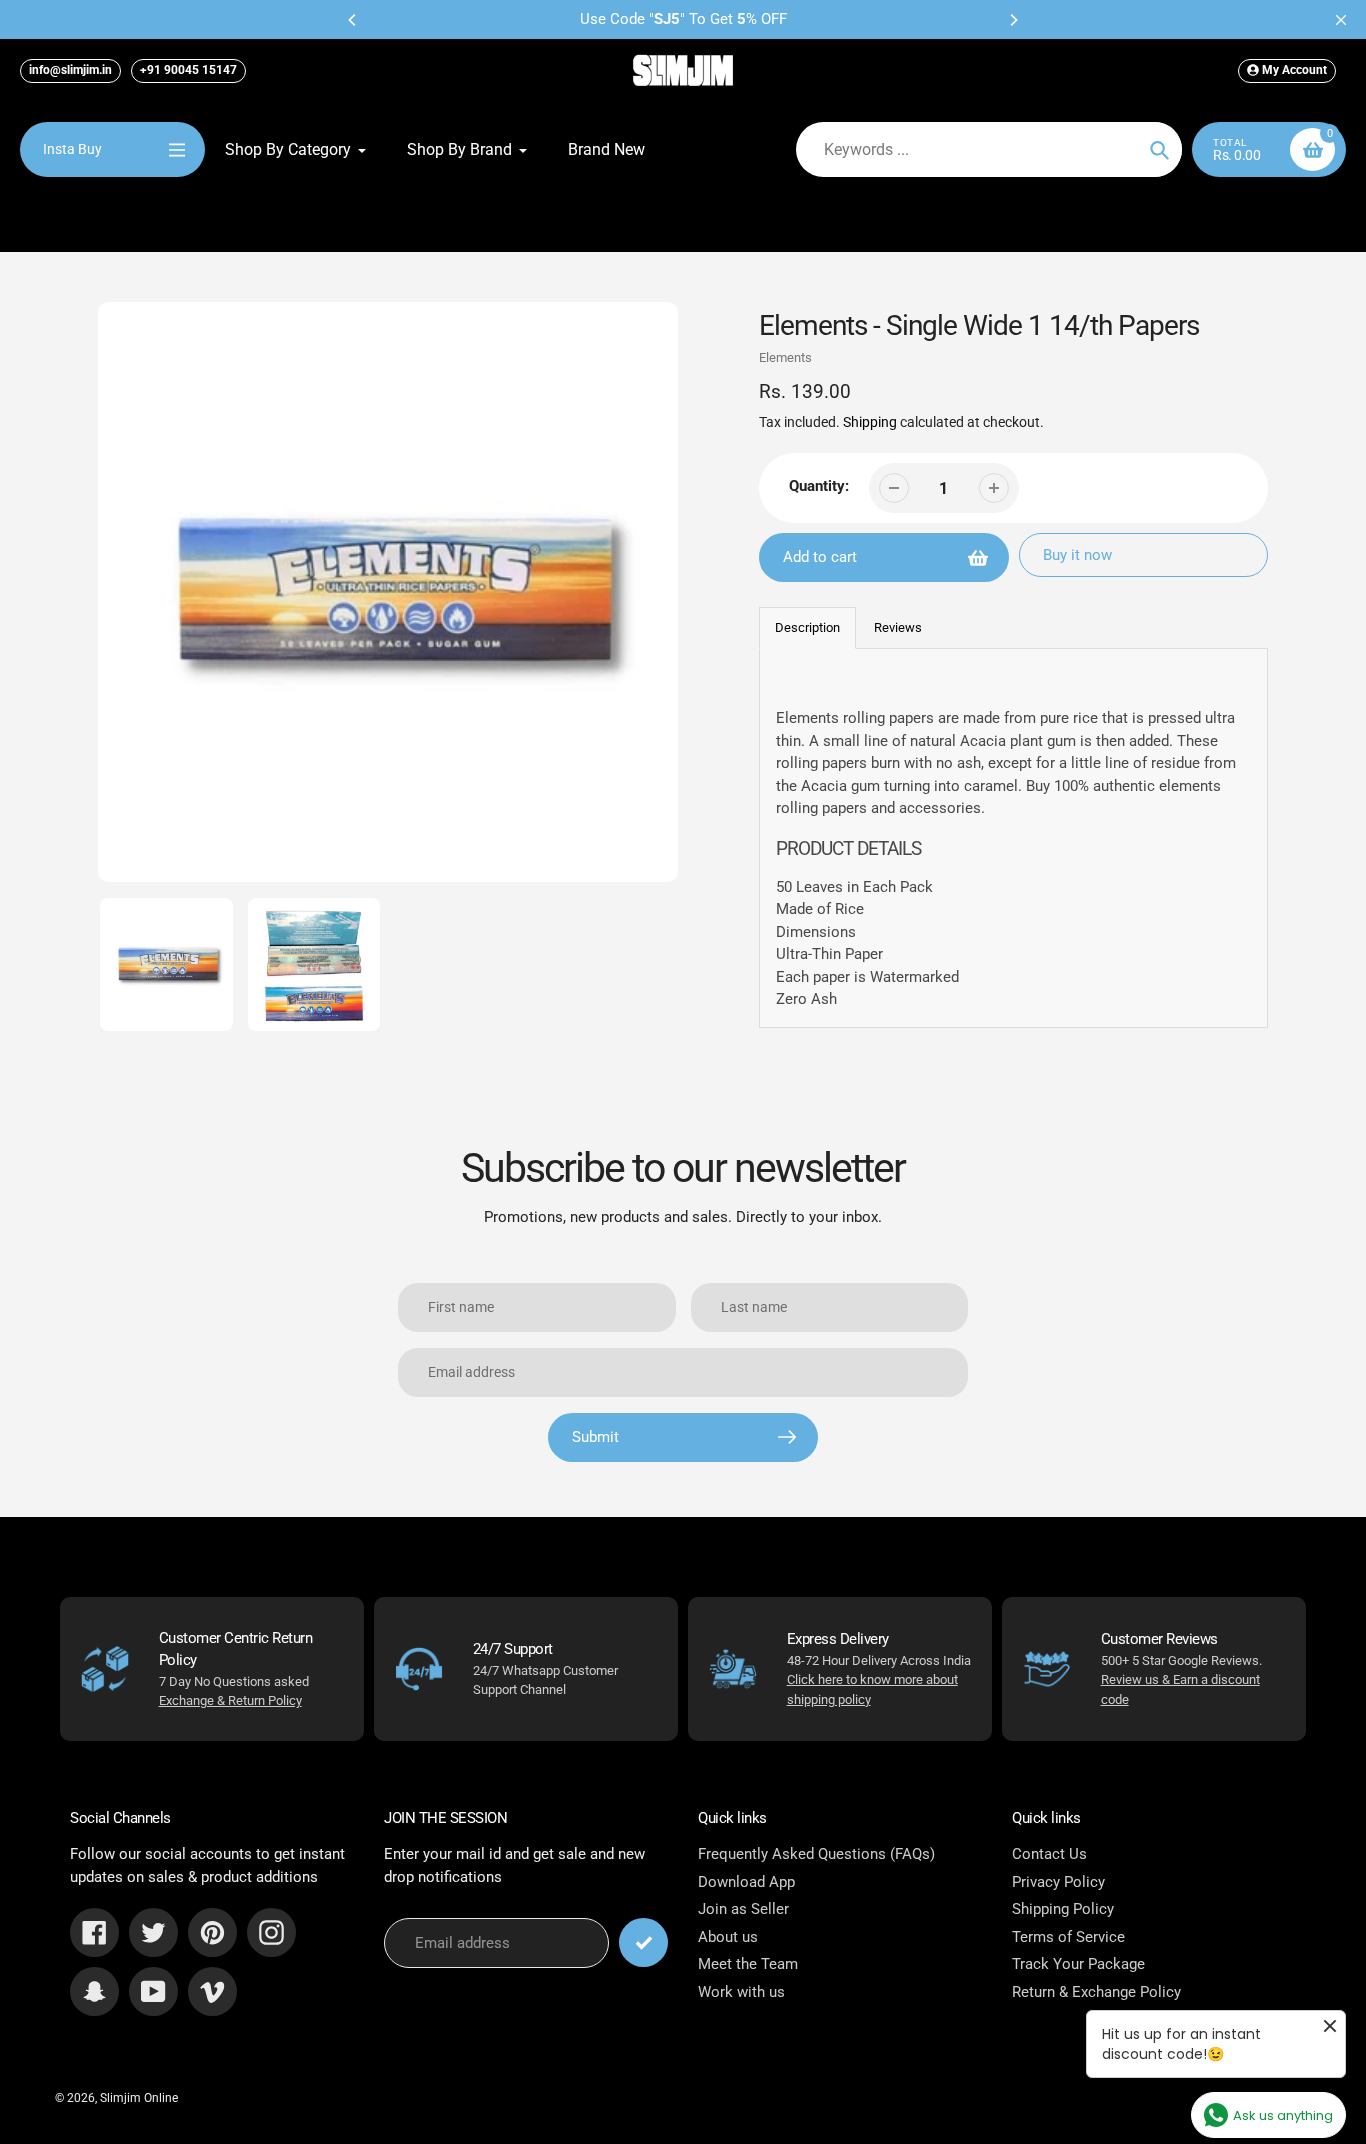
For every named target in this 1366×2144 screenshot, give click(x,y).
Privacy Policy (1058, 1882)
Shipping (870, 422)
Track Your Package (1078, 1964)
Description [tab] (807, 627)
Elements (785, 357)
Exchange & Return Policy (230, 1700)
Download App (746, 1882)
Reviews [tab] (898, 627)
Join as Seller (743, 1909)
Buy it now (1077, 555)
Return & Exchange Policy (1096, 1992)
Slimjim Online (139, 2098)
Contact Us (1049, 1854)
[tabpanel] (1014, 837)
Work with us (741, 1992)
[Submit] (643, 1942)
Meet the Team (748, 1964)
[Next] (1013, 20)
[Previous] (353, 20)
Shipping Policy (1063, 1909)
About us (728, 1937)
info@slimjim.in (70, 70)
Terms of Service (1068, 1937)
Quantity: (819, 486)
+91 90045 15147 (188, 70)
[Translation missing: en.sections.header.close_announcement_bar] (1341, 20)
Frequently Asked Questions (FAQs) (816, 1854)
